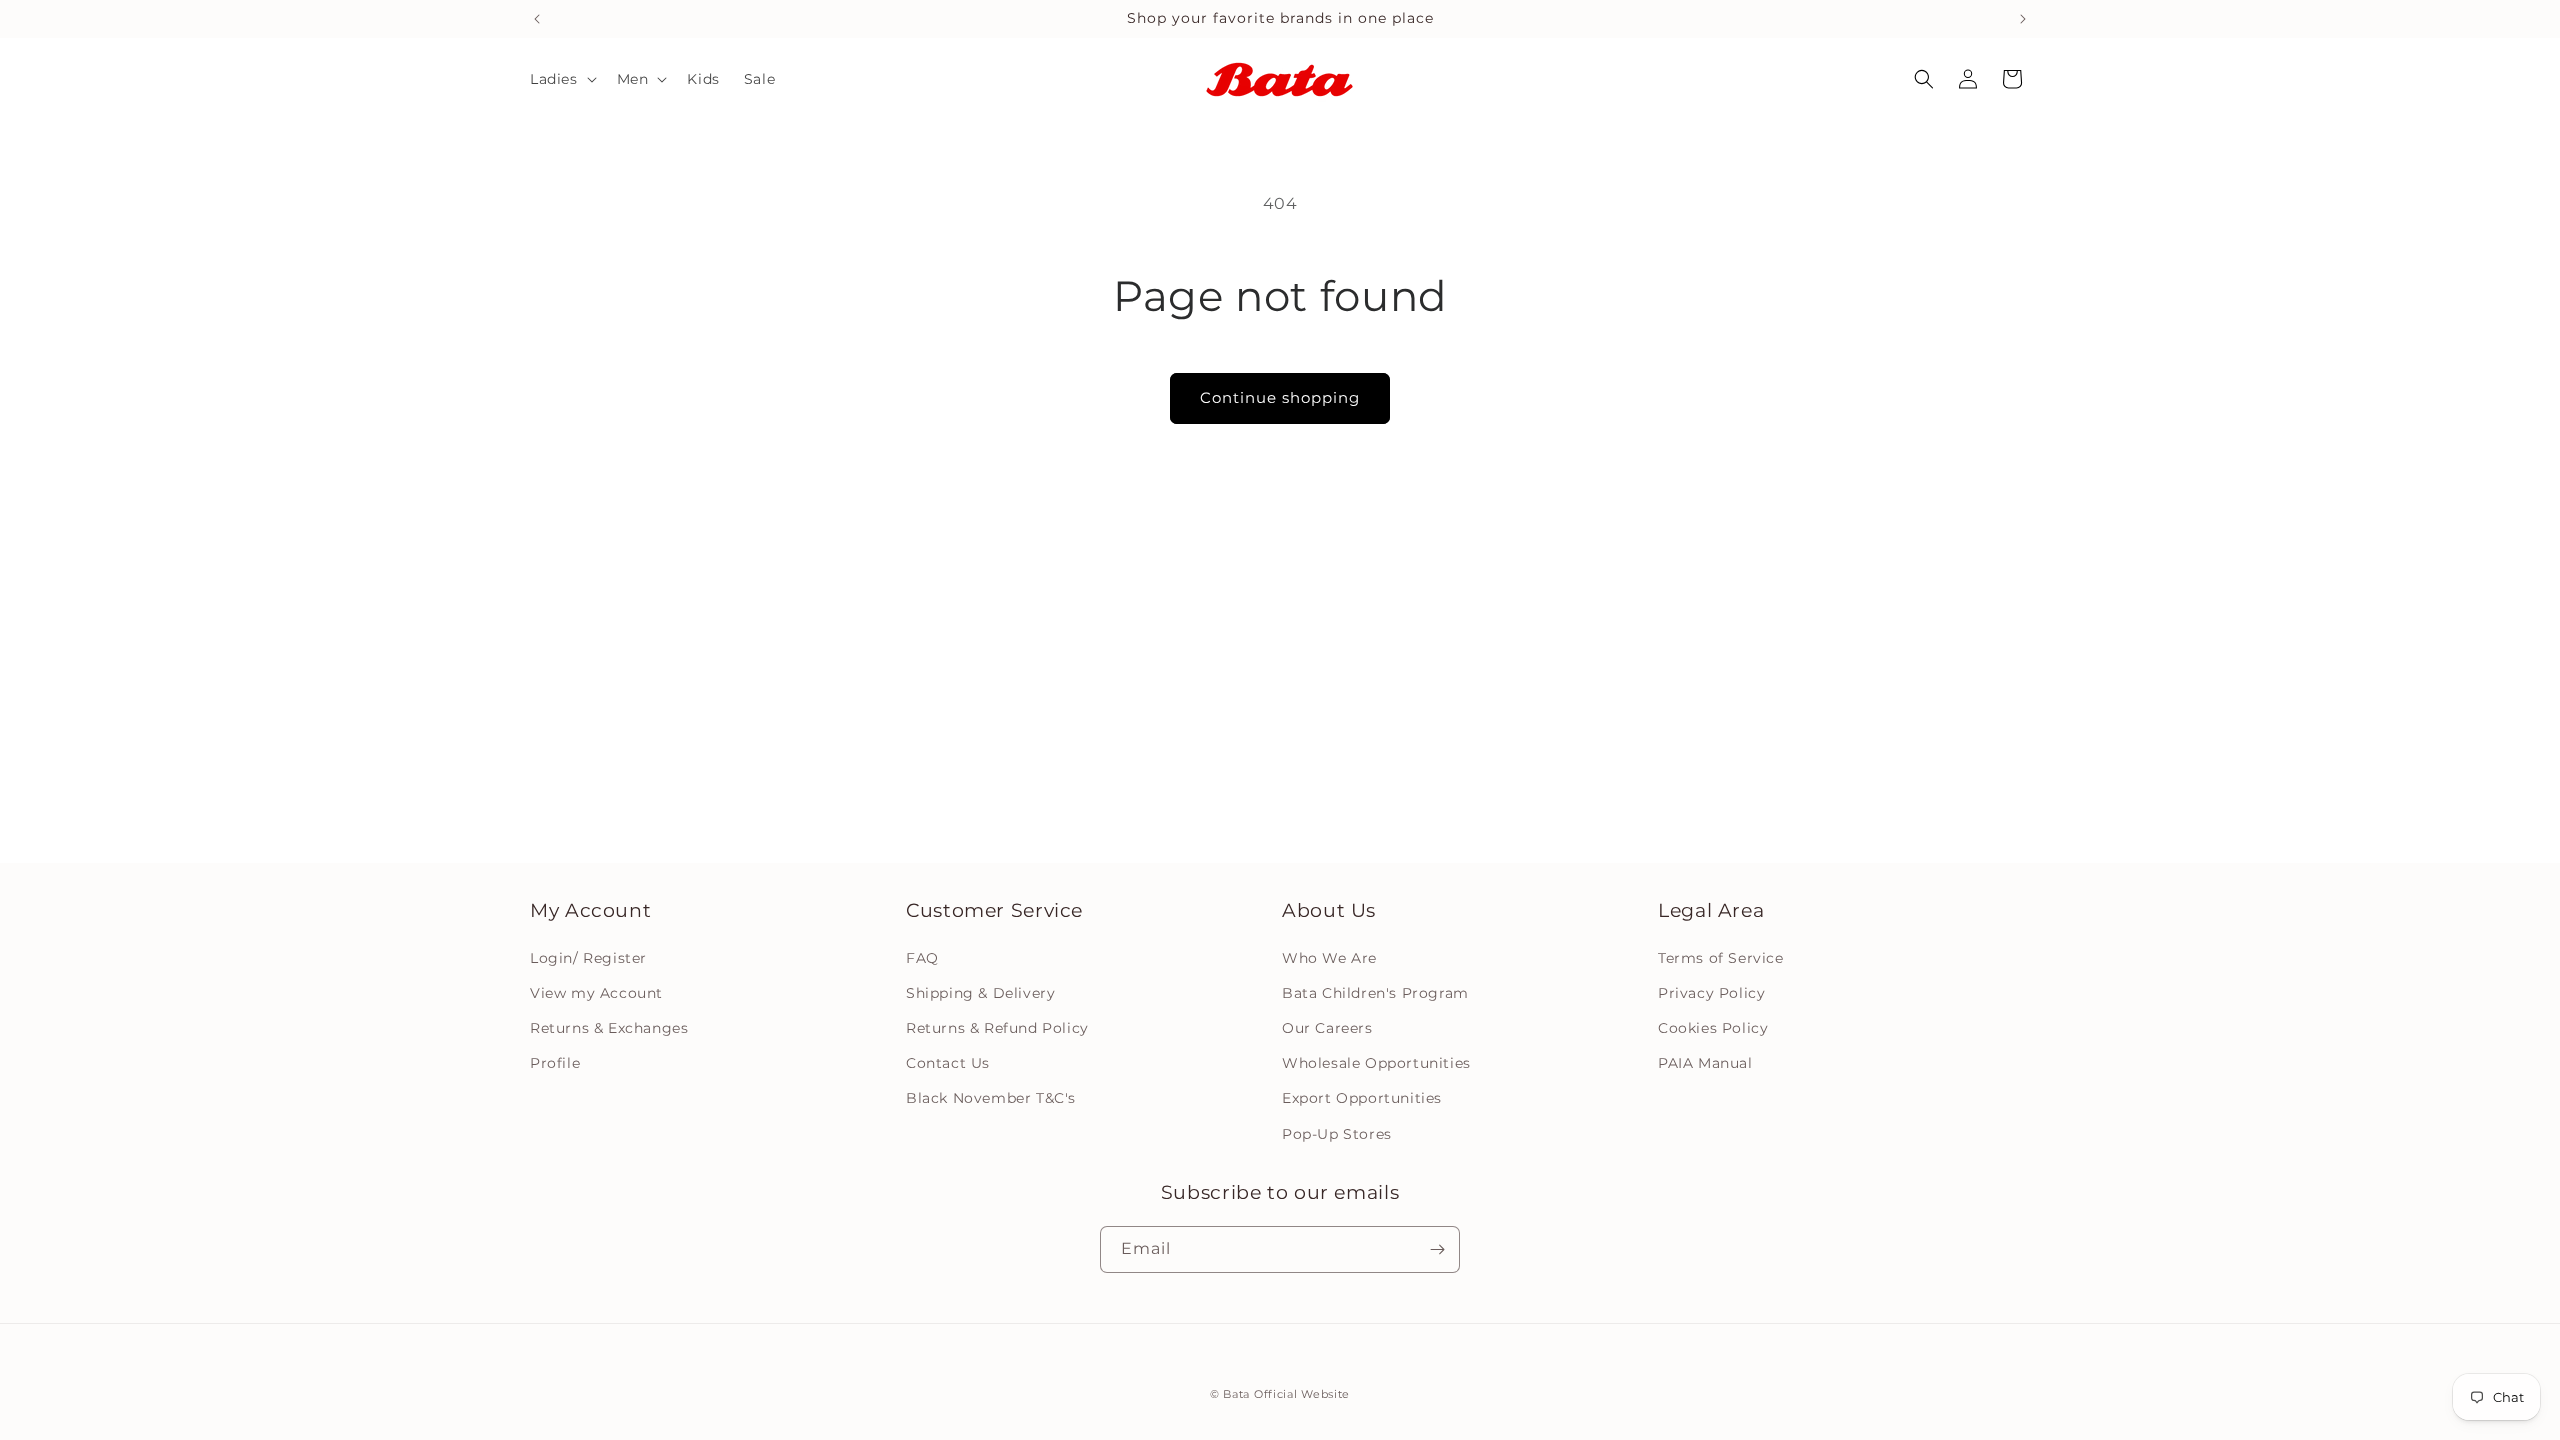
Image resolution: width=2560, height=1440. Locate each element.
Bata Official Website (1286, 1394)
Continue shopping (1280, 397)
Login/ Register (588, 957)
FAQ (922, 957)
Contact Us (948, 1063)
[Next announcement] (2023, 19)
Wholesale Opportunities (1376, 1063)
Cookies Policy (1713, 1028)
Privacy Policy (1711, 992)
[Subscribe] (1437, 1249)
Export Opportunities (1362, 1098)
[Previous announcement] (537, 19)
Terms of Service (1721, 957)
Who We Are (1329, 957)
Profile (555, 1063)
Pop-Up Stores (1337, 1133)
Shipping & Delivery (980, 992)
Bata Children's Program (1375, 992)
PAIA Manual (1705, 1063)
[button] (561, 79)
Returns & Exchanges (609, 1028)
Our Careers (1327, 1028)
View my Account (596, 992)
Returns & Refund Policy (997, 1028)
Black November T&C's (991, 1098)
